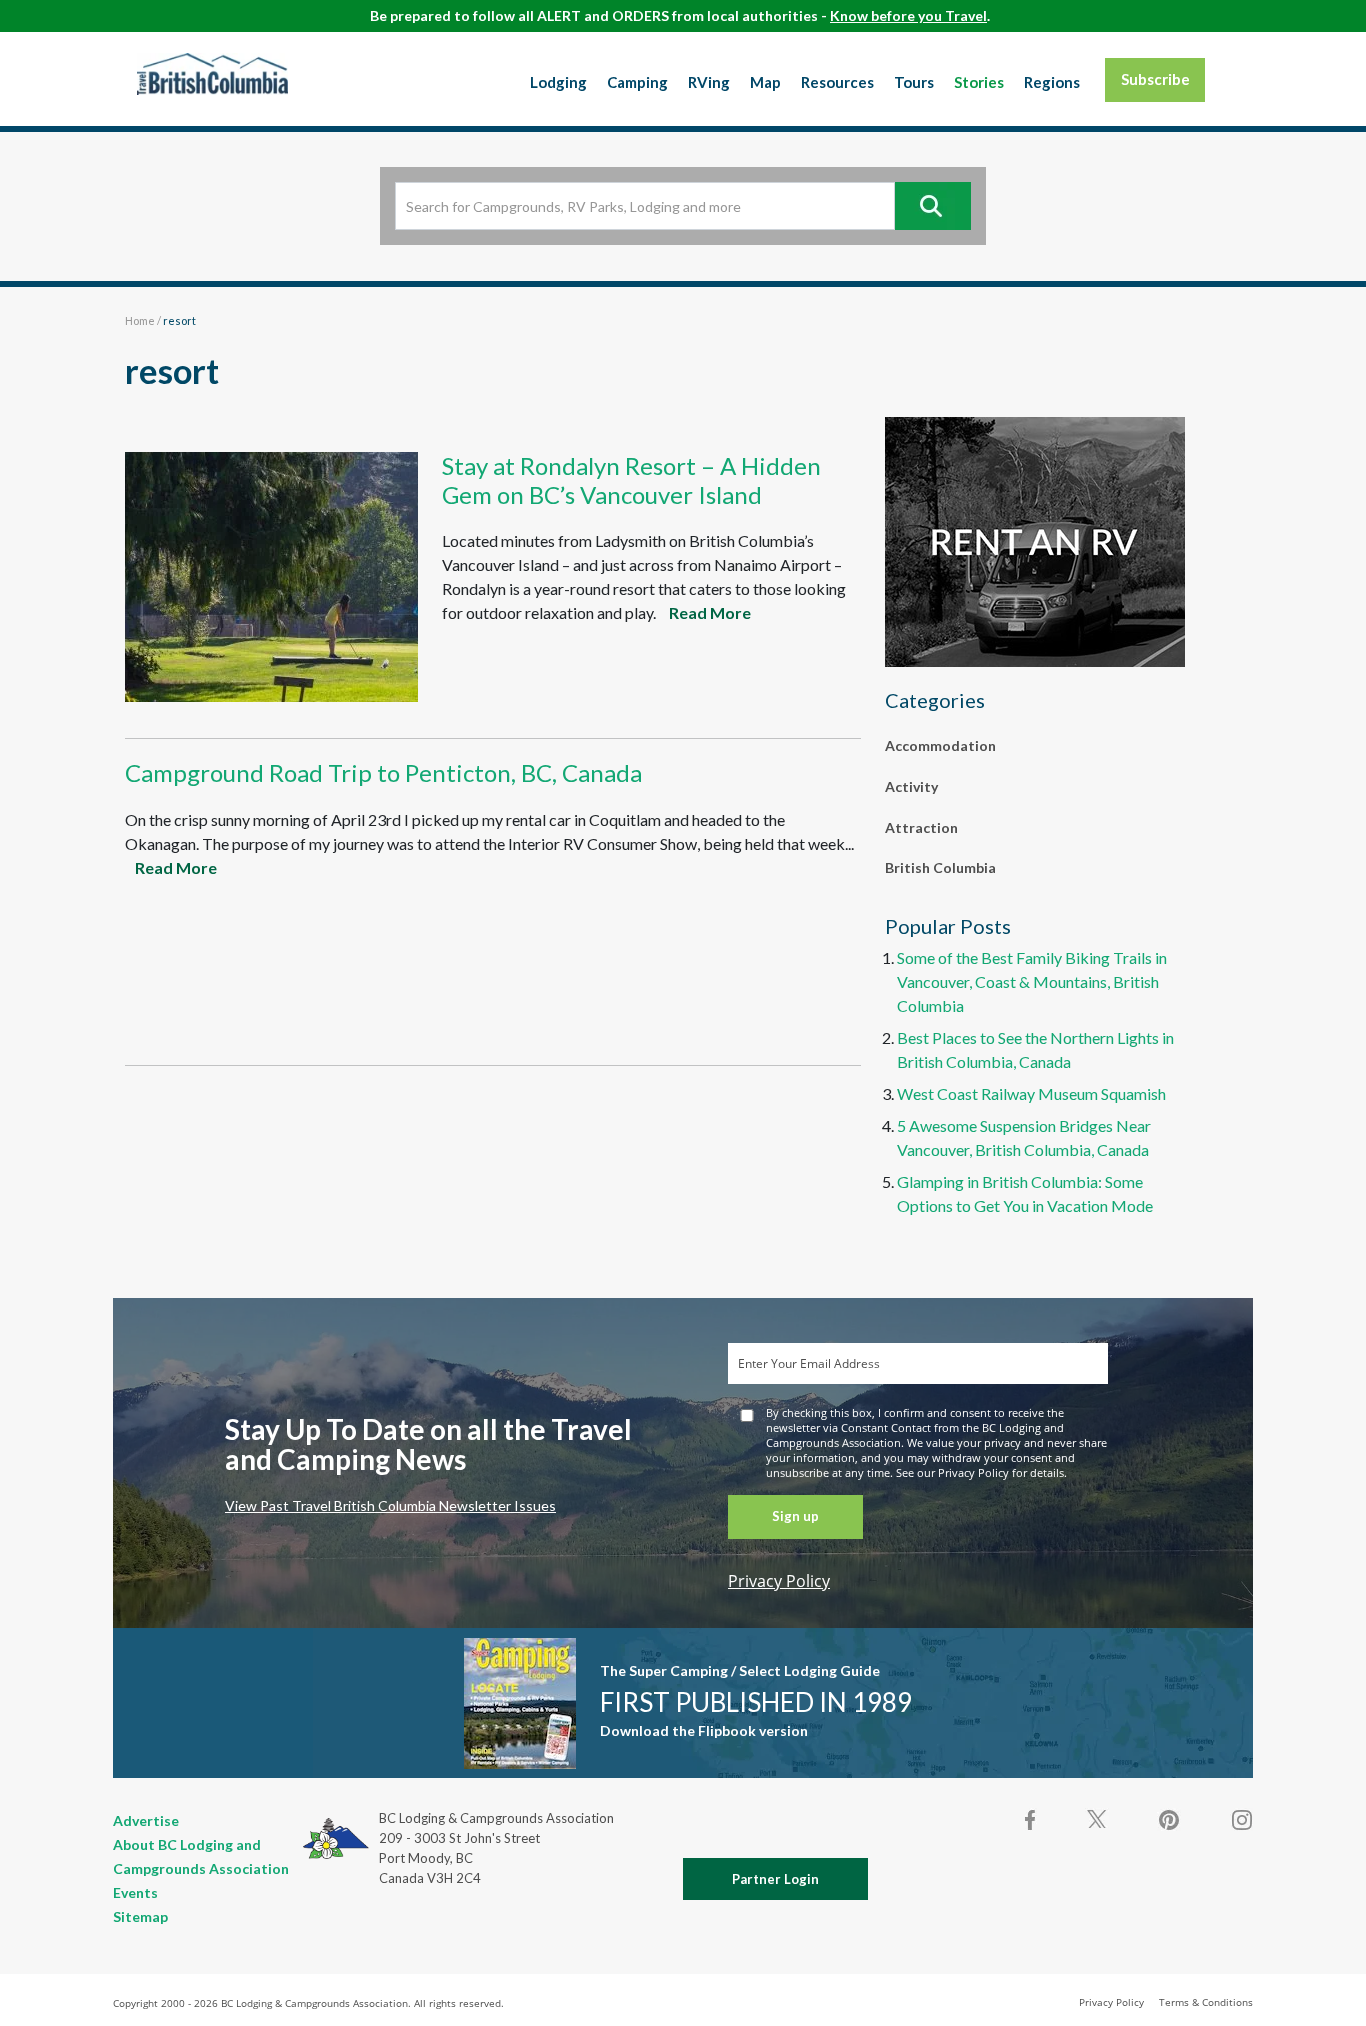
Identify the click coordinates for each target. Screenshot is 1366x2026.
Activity (911, 786)
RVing (709, 82)
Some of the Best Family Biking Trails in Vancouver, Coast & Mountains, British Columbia (1032, 981)
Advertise (146, 1820)
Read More (710, 612)
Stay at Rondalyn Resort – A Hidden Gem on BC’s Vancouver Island (631, 480)
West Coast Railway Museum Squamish (1031, 1093)
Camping (637, 82)
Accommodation (940, 745)
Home (140, 320)
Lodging (558, 82)
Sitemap (140, 1916)
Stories (979, 82)
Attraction (921, 827)
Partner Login (775, 1879)
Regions (1052, 82)
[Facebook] (1031, 1820)
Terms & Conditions (1206, 2002)
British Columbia (940, 867)
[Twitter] (1097, 1818)
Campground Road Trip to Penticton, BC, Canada (383, 772)
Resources (837, 82)
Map (765, 82)
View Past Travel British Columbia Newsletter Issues (390, 1505)
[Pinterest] (1169, 1820)
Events (135, 1892)
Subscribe (1155, 79)
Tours (914, 82)
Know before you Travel (908, 15)
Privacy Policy (779, 1581)
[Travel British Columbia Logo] (212, 74)
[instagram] (1241, 1820)
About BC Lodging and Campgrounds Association (201, 1856)
